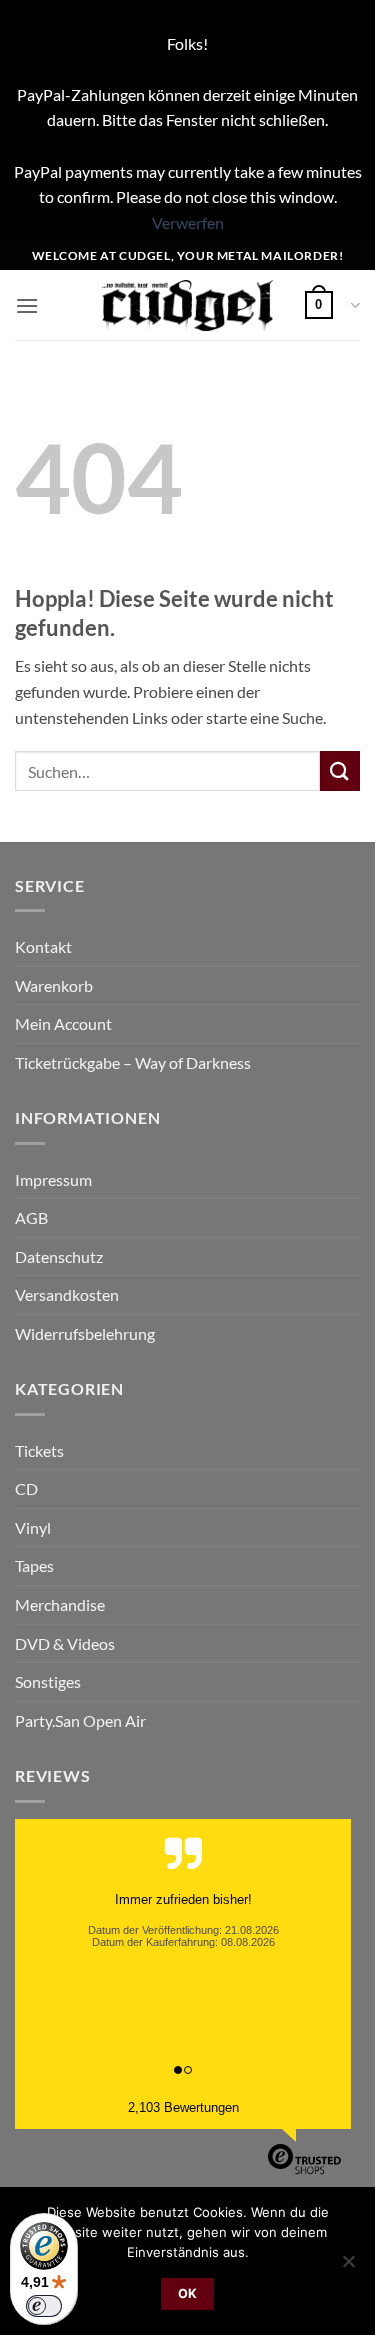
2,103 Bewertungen (183, 2107)
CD (26, 1488)
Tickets (39, 1450)
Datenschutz (59, 1256)
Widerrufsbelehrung (85, 1333)
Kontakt (43, 946)
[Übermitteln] (340, 770)
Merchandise (60, 1604)
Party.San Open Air (80, 1720)
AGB (31, 1217)
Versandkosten (67, 1294)
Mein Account (63, 1023)
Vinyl (33, 1527)
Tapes (34, 1565)
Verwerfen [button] (188, 222)
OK (188, 2293)
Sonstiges (48, 1681)
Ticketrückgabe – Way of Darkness (133, 1062)
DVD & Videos (65, 1643)
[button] (27, 305)
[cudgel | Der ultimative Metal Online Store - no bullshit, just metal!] (187, 305)
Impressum (53, 1179)
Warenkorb (54, 985)
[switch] (44, 2306)
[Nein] (348, 2267)
